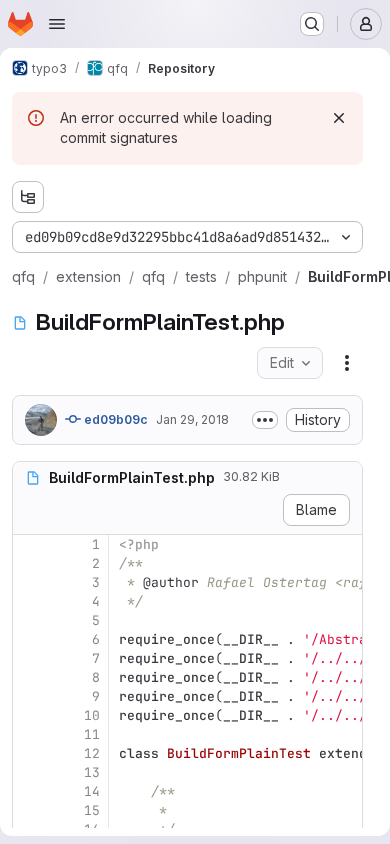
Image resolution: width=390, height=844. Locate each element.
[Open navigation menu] (57, 24)
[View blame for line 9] (30, 696)
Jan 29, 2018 (192, 419)
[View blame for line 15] (30, 810)
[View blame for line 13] (30, 772)
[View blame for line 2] (30, 563)
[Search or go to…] (312, 24)
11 (92, 734)
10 (92, 715)
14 (92, 791)
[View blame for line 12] (30, 753)
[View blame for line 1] (30, 544)
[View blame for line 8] (30, 677)
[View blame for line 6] (30, 639)
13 (92, 772)
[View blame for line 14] (30, 791)
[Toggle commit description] (265, 420)
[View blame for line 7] (30, 658)
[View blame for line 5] (30, 620)
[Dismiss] (339, 118)
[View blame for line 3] (30, 582)
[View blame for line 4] (30, 601)
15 (92, 810)
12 (92, 753)
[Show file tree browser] (28, 197)
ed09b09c (114, 419)
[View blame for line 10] (30, 715)
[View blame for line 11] (30, 734)
